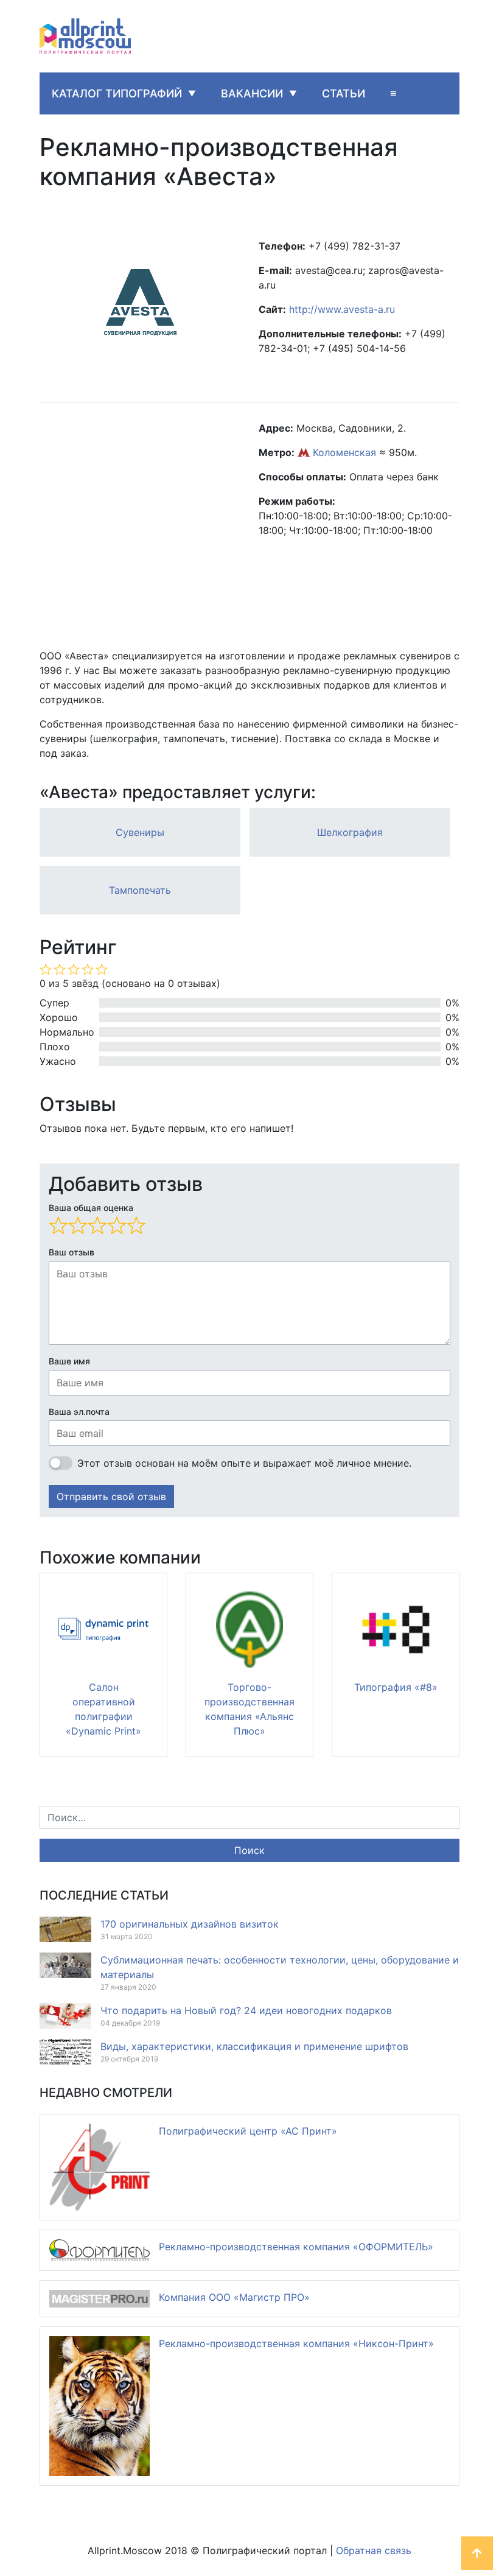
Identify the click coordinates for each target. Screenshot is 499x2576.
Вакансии (252, 93)
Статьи (344, 93)
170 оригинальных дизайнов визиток (190, 1924)
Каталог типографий (117, 93)
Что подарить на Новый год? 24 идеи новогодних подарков (246, 2010)
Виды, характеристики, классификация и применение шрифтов (254, 2046)
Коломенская (344, 452)
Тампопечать (140, 890)
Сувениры (140, 832)
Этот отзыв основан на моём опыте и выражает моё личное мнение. (244, 1463)
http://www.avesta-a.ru (342, 309)
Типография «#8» (396, 1687)
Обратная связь (374, 2550)
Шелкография (350, 832)
